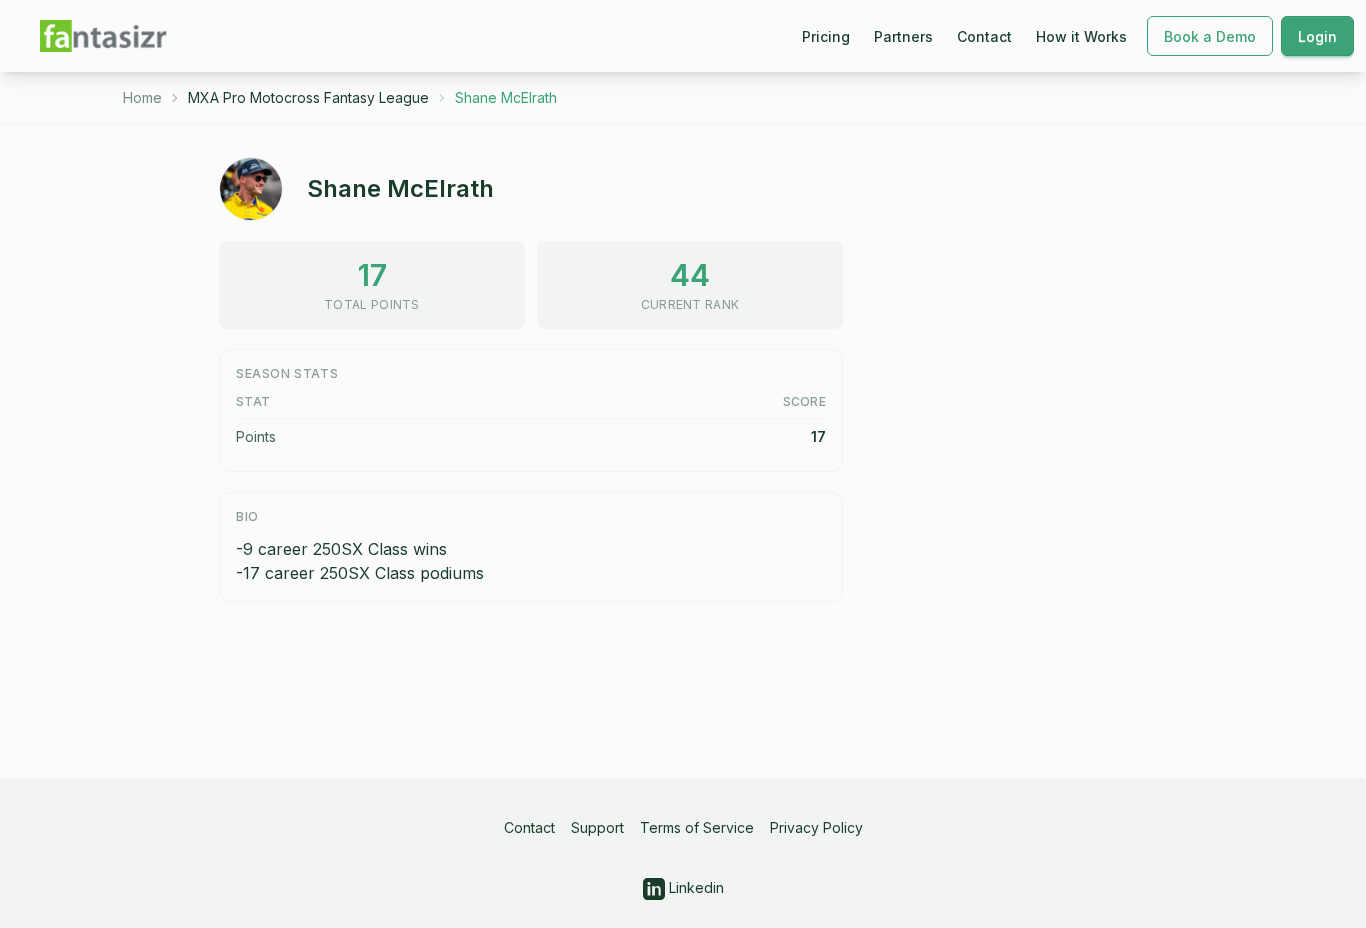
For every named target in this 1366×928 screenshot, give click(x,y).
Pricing (826, 36)
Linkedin (694, 887)
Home (142, 97)
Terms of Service (697, 827)
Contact (984, 36)
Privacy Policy (816, 827)
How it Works (1081, 36)
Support (597, 827)
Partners (903, 36)
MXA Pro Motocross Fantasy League (308, 97)
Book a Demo (1210, 36)
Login (1317, 36)
